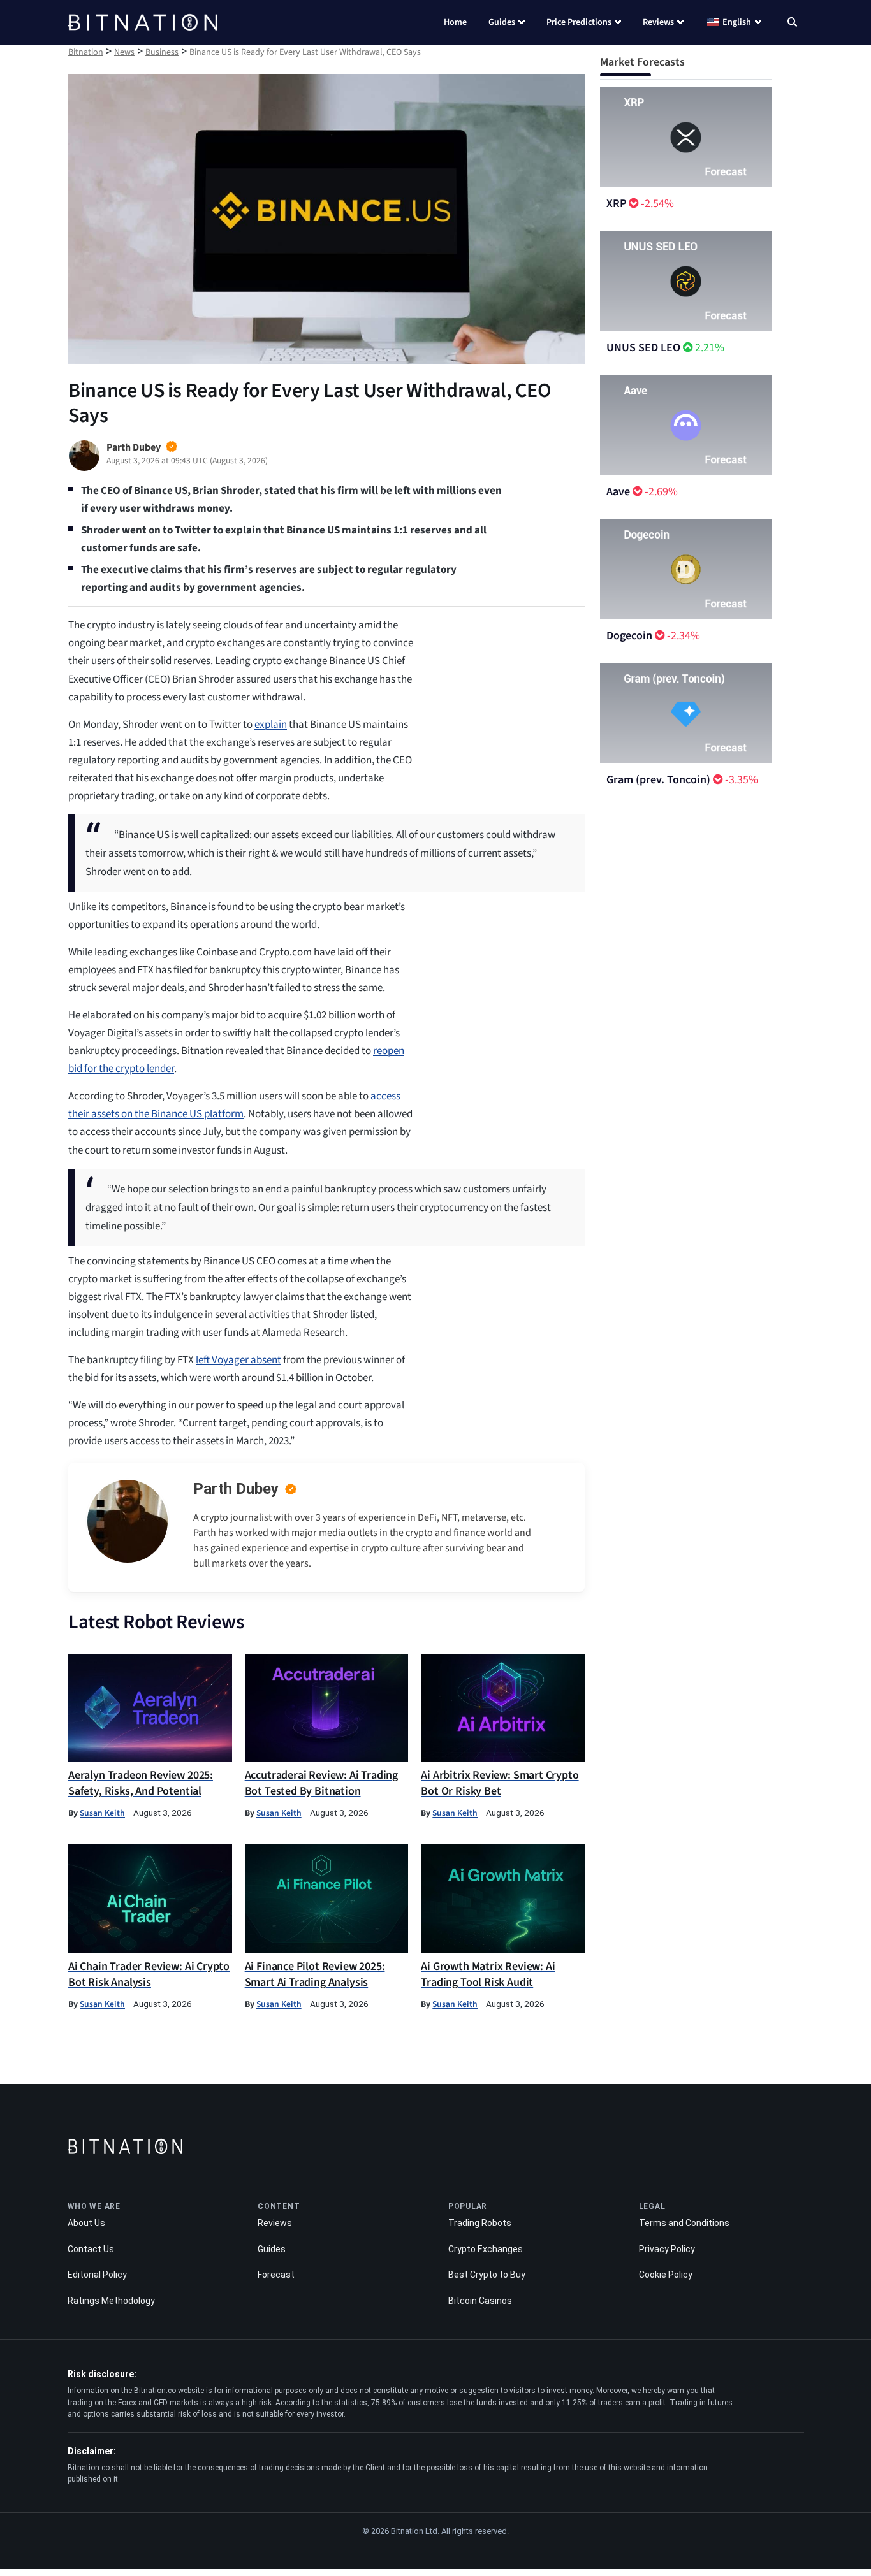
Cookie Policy (666, 2275)
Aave (618, 492)
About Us (86, 2223)
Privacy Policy (667, 2249)
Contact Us (91, 2249)
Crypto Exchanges (486, 2249)
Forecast (276, 2275)
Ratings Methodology (111, 2301)
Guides (502, 22)
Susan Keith (102, 1813)
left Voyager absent (238, 1360)
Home (455, 22)
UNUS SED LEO (643, 348)
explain (271, 725)
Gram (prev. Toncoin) (658, 780)
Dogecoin (629, 636)
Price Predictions (579, 22)
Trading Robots (480, 2223)
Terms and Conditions (684, 2223)
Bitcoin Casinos (480, 2301)
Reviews (658, 22)
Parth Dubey (236, 1489)
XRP (616, 204)
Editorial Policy (97, 2275)
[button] (792, 24)
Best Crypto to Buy (487, 2275)
